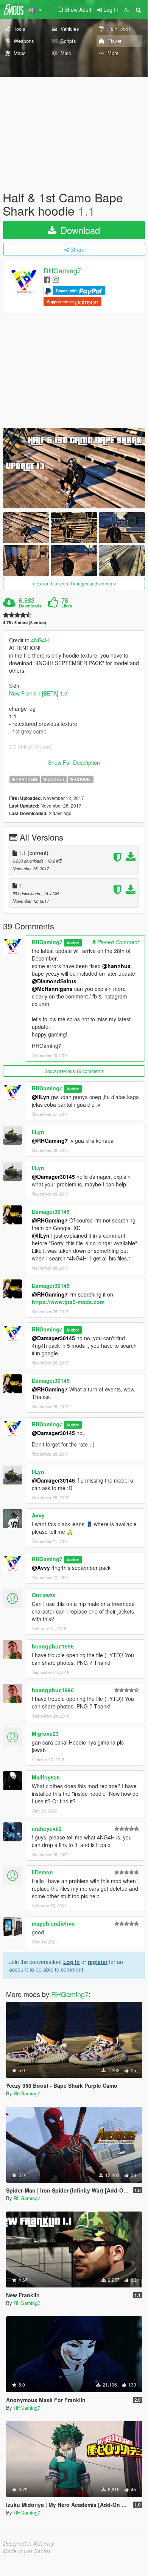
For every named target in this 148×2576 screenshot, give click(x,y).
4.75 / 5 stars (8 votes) (25, 622)
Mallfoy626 (46, 1777)
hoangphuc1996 (53, 1646)
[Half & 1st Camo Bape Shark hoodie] (74, 468)
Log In (72, 1962)
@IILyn (41, 1235)
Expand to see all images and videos (74, 583)
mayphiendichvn (53, 1923)
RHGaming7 (62, 271)
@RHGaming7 (50, 1141)
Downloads (30, 606)
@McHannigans (52, 989)
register (98, 1962)
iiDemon (42, 1872)
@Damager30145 (53, 1177)
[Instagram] (56, 279)
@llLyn (41, 1097)
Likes (67, 606)
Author (73, 943)
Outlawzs (44, 1595)
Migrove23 (45, 1734)
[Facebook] (47, 279)
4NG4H (40, 640)
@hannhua (116, 966)
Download (79, 230)
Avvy (38, 1515)
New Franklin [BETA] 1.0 (38, 693)
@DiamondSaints (54, 981)
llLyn (38, 1132)
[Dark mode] (127, 9)
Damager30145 (51, 1211)
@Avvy (41, 1568)
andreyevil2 (47, 1828)
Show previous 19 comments (74, 1071)
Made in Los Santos (27, 2551)
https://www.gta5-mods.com (68, 1302)
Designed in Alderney (29, 2543)
